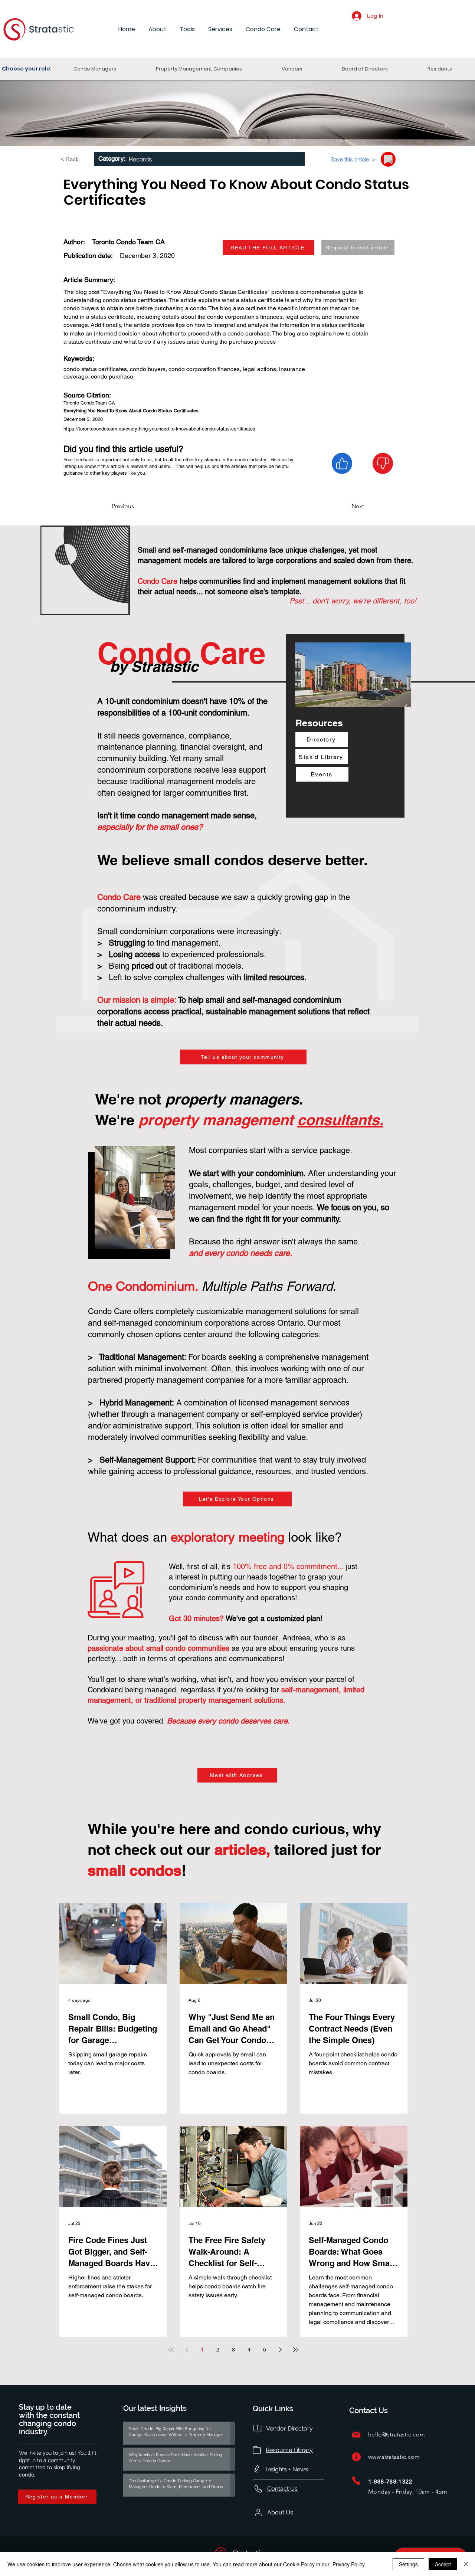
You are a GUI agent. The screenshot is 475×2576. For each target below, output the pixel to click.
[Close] (466, 2564)
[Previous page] (187, 2350)
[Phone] (356, 2481)
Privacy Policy (349, 2564)
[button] (157, 30)
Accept (443, 2564)
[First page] (171, 2350)
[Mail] (356, 2435)
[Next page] (280, 2350)
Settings (408, 2564)
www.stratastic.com (394, 2457)
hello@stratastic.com (397, 2434)
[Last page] (296, 2350)
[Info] (356, 2457)
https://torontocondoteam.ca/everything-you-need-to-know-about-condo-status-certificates (159, 429)
